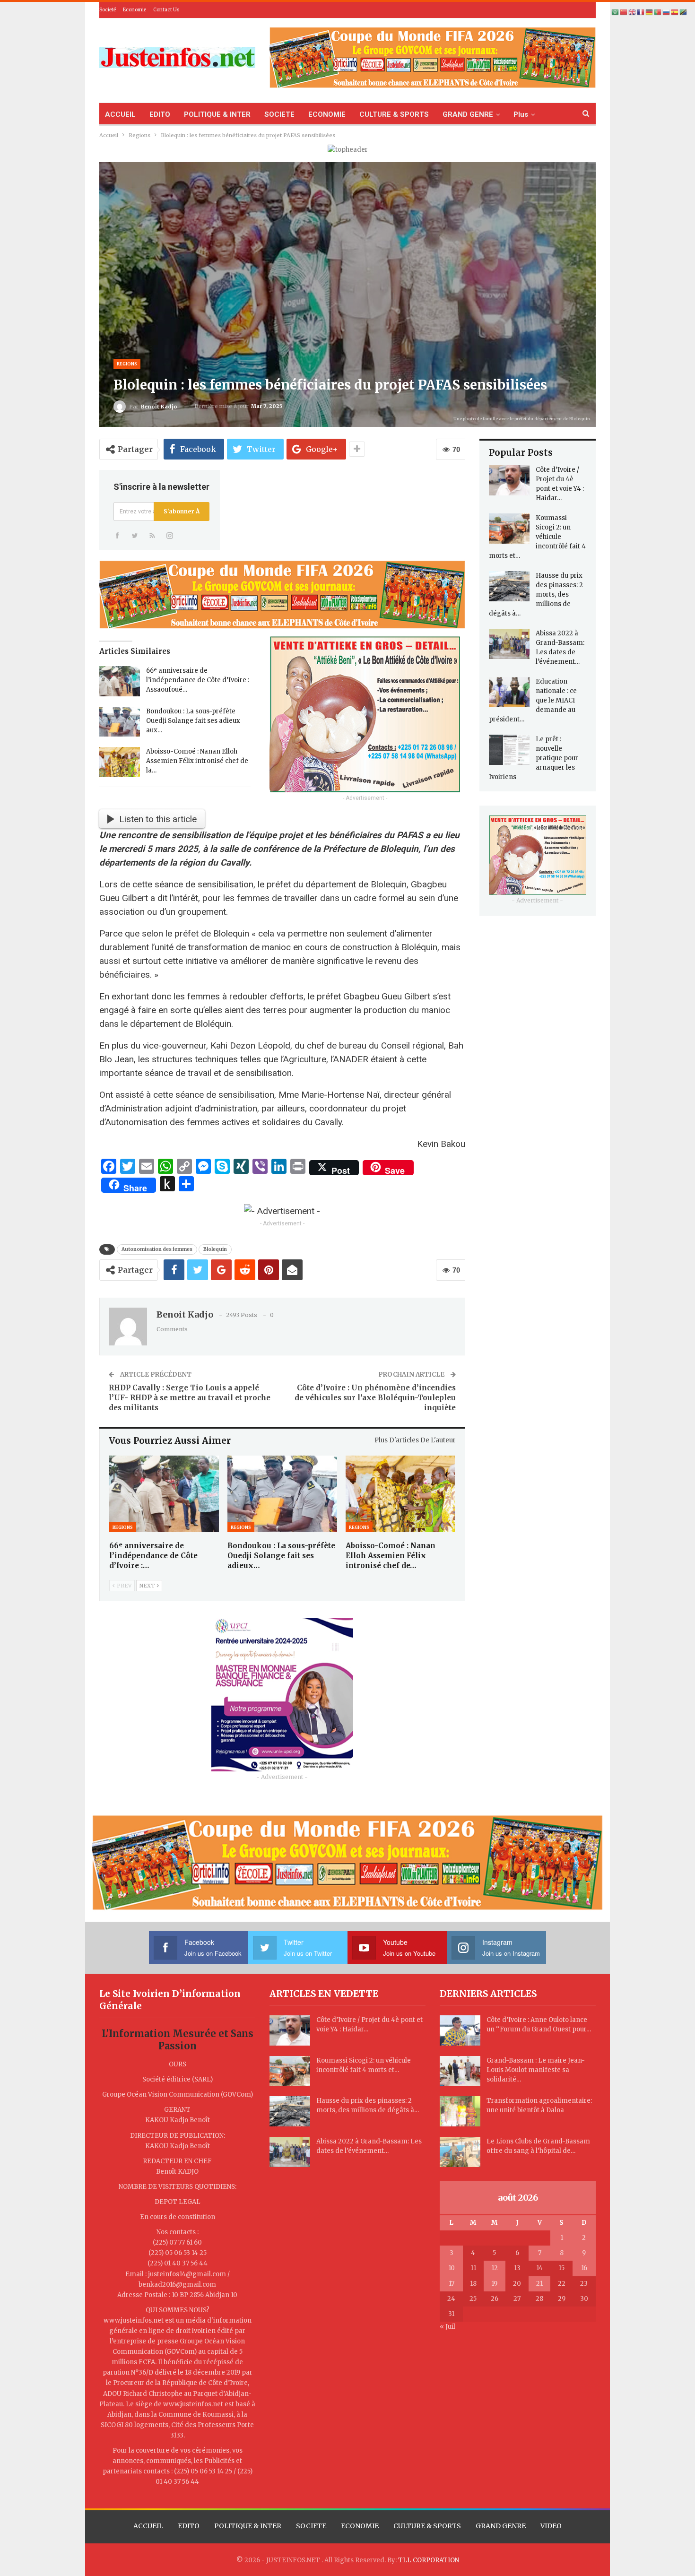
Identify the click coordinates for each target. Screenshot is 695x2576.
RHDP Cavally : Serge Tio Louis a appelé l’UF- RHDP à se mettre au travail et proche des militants (190, 1398)
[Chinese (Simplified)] (624, 12)
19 (494, 2284)
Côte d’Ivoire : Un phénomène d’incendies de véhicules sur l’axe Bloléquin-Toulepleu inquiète (375, 1398)
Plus (521, 114)
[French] (641, 12)
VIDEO (551, 2526)
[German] (650, 12)
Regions (127, 364)
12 (495, 2268)
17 (452, 2284)
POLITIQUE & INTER (217, 114)
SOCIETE (279, 114)
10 (452, 2268)
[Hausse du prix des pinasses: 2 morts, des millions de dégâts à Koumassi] (509, 586)
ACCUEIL (120, 114)
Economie (135, 10)
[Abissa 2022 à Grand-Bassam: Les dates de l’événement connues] (509, 644)
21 (539, 2284)
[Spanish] (675, 12)
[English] (633, 12)
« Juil (447, 2327)
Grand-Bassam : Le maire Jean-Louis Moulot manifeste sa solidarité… (536, 2070)
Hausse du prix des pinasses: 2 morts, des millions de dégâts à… (536, 594)
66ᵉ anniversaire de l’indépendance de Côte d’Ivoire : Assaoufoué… (198, 680)
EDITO (160, 114)
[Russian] (667, 12)
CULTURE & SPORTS (394, 114)
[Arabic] (616, 12)
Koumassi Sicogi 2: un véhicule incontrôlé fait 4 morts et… (537, 537)
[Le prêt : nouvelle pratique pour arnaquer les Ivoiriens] (509, 750)
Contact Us (166, 10)
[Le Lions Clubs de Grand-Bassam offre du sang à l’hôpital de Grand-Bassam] (460, 2152)
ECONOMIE (327, 114)
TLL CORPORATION (429, 2560)
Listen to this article (158, 819)
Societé (108, 10)
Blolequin (215, 1249)
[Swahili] (684, 12)
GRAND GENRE (468, 114)
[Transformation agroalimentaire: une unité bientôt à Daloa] (460, 2111)
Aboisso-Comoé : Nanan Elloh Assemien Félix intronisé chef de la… (197, 761)
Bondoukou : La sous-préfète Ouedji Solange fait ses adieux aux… (193, 721)
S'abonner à (182, 511)
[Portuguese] (658, 12)
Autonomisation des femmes (157, 1249)
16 (584, 2268)
